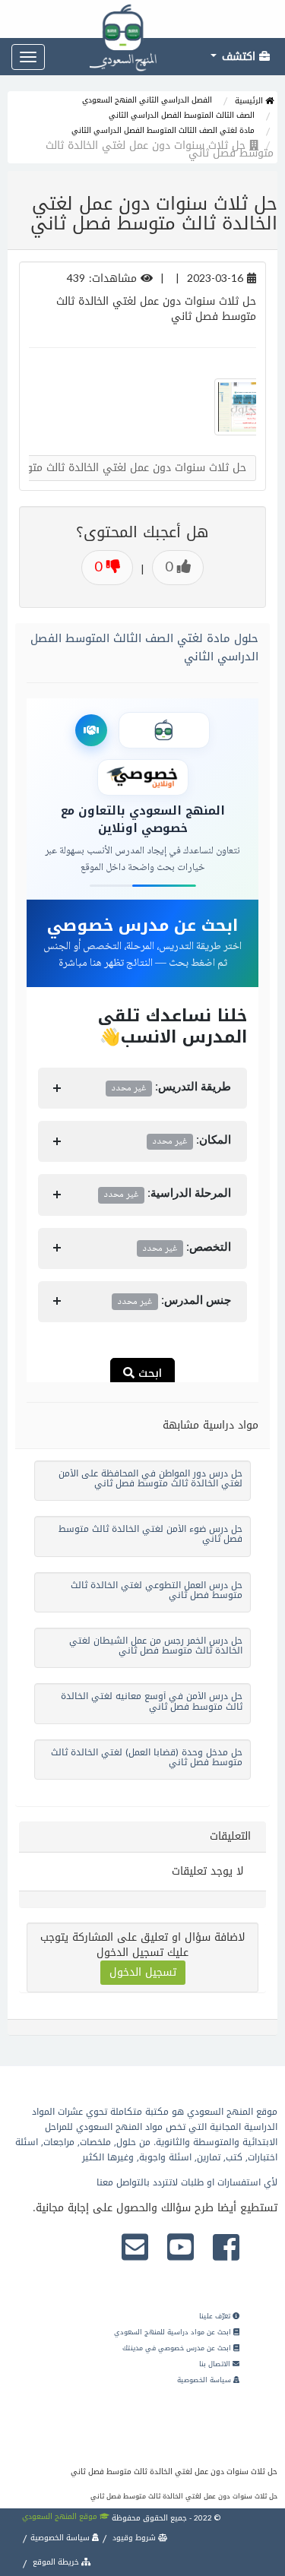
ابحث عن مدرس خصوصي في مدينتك (178, 2348)
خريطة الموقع (56, 2562)
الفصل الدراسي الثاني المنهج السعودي (147, 100)
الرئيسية (250, 101)
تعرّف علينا (216, 2316)
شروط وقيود (134, 2538)
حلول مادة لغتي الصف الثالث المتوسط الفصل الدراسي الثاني (144, 647)
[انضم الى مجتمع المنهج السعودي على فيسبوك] (226, 2248)
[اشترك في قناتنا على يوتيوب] (180, 2248)
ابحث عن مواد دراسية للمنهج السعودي (174, 2332)
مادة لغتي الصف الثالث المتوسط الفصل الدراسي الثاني (163, 130)
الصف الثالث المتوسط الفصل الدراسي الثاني (182, 115)
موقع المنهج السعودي (61, 2516)
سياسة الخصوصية (205, 2380)
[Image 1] (233, 407)
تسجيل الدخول (143, 1972)
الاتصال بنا (216, 2364)
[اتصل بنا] (135, 2248)
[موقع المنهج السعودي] (142, 19)
